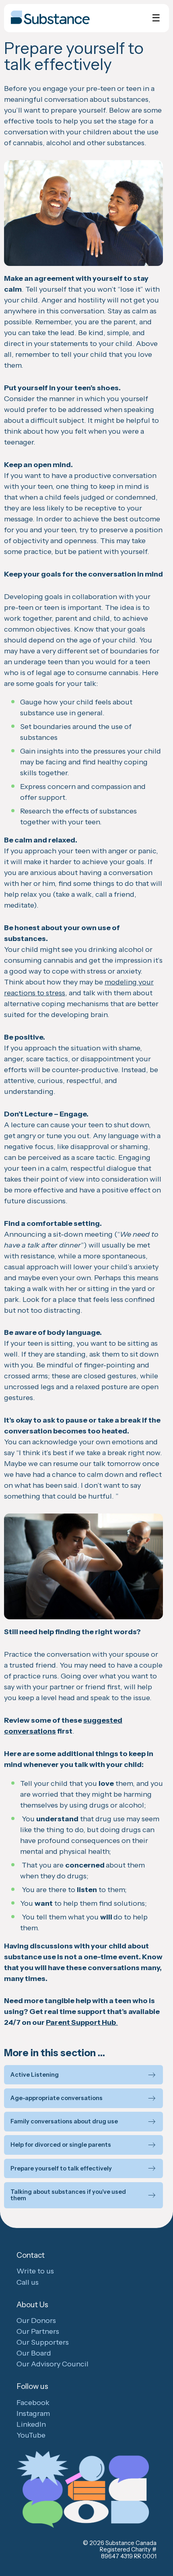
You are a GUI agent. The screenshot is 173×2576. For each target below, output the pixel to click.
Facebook (33, 2403)
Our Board (34, 2353)
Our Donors (36, 2321)
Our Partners (38, 2331)
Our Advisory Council (53, 2364)
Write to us (35, 2271)
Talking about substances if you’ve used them (68, 2195)
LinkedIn (31, 2424)
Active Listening (35, 2075)
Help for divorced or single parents (61, 2145)
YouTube (31, 2435)
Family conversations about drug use (64, 2122)
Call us (28, 2282)
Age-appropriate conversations (57, 2098)
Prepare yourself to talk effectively (61, 2169)
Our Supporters (43, 2342)
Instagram (33, 2413)
